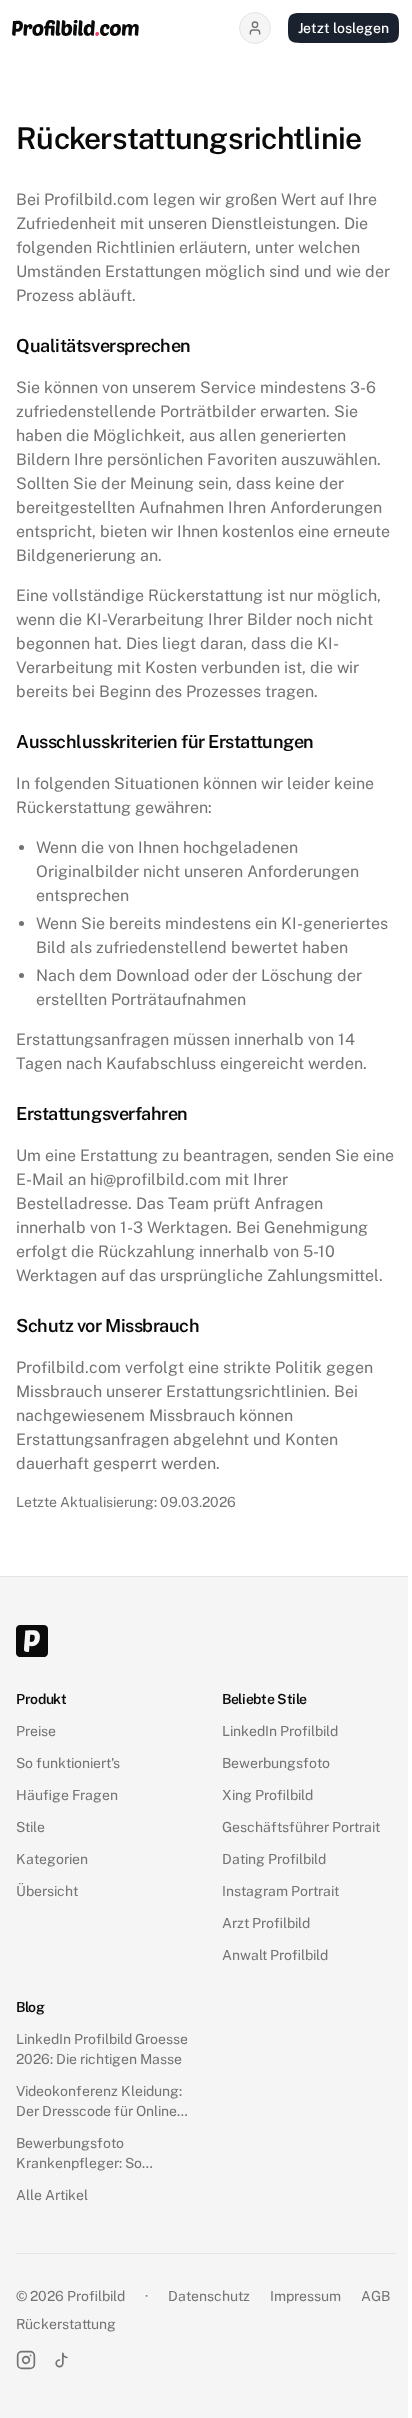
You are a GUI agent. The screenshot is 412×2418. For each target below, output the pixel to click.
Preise (36, 1731)
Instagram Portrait (280, 1891)
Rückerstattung (66, 2324)
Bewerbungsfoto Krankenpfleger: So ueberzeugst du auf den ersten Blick (92, 2154)
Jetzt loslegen (343, 28)
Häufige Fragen (67, 1795)
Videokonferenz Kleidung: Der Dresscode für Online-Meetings (99, 2102)
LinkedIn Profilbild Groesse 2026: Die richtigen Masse (102, 2049)
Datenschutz (209, 2296)
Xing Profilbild (267, 1795)
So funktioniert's (68, 1763)
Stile (30, 1827)
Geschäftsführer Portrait (301, 1827)
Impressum (305, 2296)
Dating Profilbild (274, 1859)
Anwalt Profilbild (275, 1955)
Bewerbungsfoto (276, 1763)
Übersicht (47, 1891)
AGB (375, 2296)
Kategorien (52, 1859)
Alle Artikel (52, 2195)
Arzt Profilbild (266, 1923)
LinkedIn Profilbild (280, 1731)
